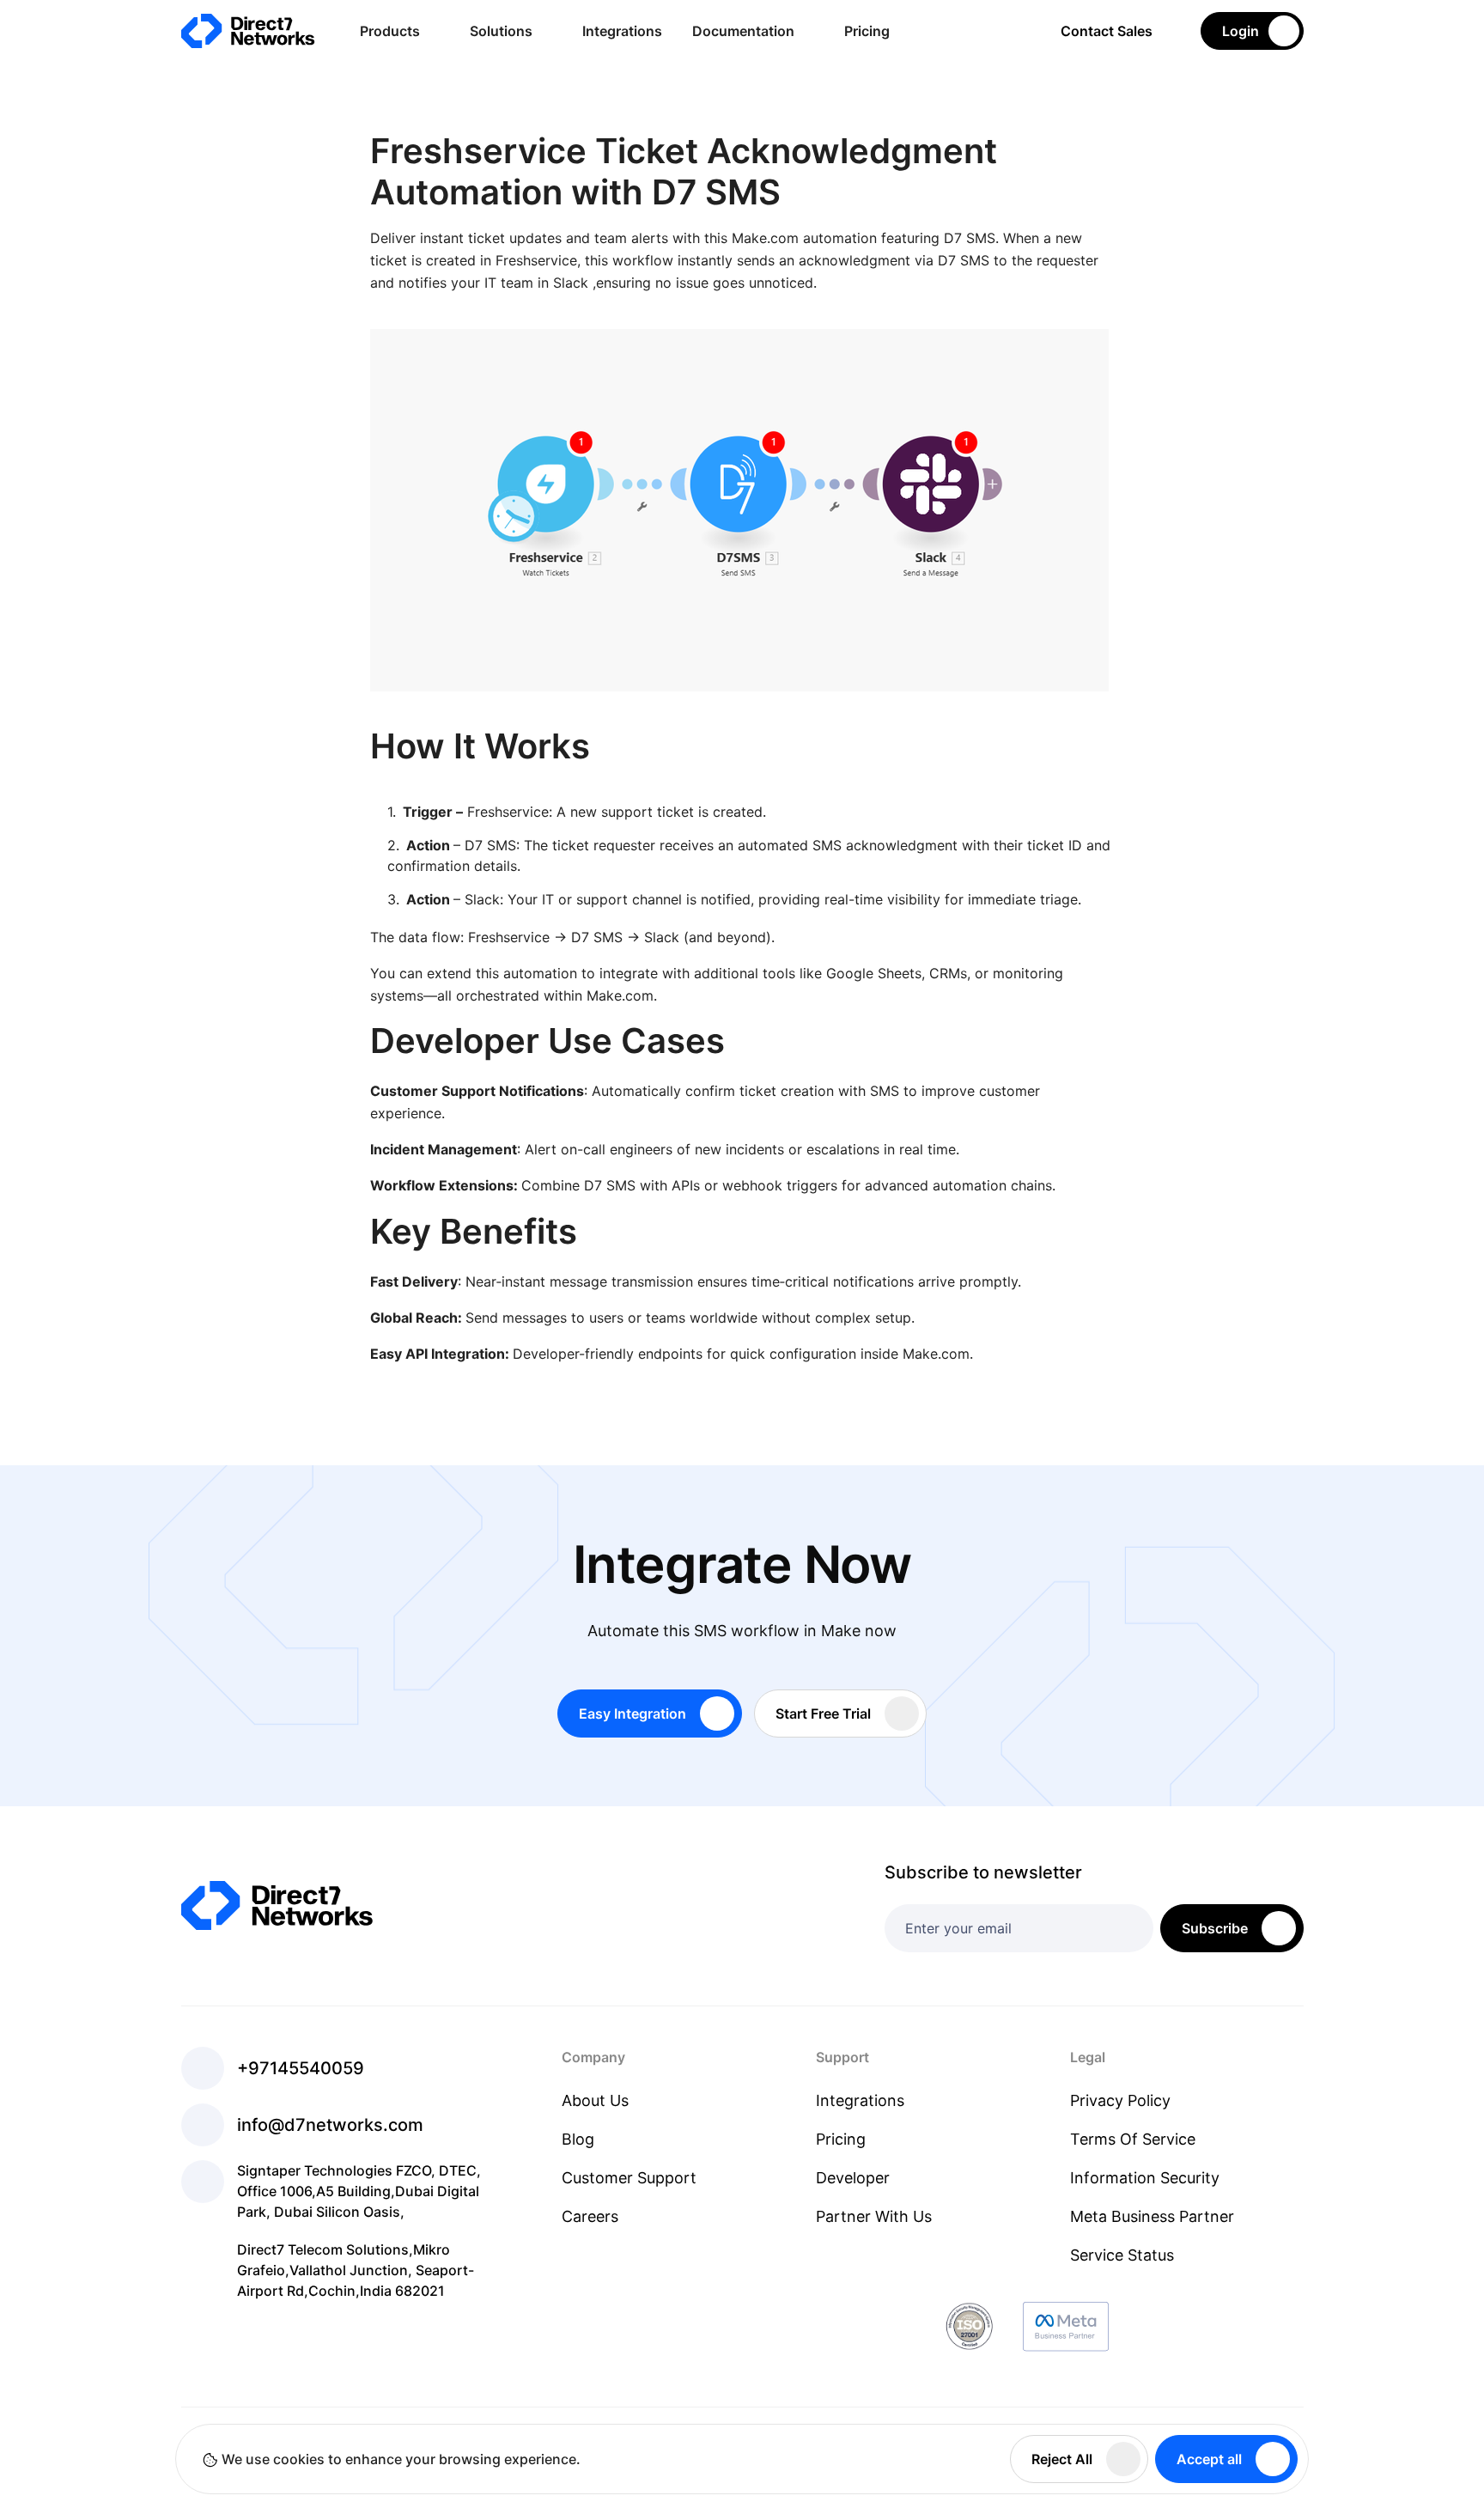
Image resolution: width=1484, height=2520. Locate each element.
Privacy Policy (1120, 2100)
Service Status (1122, 2255)
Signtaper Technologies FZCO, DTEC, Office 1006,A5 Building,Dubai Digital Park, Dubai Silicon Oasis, (359, 2191)
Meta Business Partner (1152, 2216)
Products (390, 31)
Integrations (622, 31)
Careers (590, 2216)
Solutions (501, 31)
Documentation (743, 31)
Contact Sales (1107, 31)
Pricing (867, 31)
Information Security (1145, 2178)
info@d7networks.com (330, 2125)
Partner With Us (874, 2216)
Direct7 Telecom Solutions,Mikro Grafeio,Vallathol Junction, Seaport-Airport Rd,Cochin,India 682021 (356, 2270)
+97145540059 (301, 2068)
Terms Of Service (1133, 2139)
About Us (595, 2100)
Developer (853, 2178)
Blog (578, 2139)
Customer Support (629, 2178)
